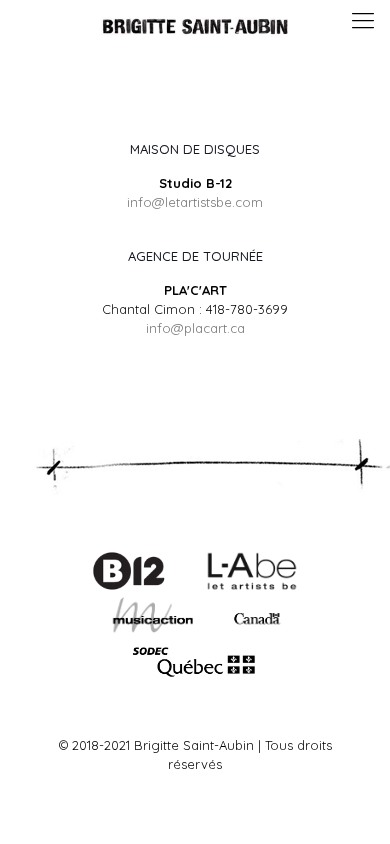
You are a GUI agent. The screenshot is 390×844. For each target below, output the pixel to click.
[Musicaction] (194, 631)
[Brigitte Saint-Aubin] (195, 25)
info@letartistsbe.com (195, 202)
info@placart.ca (195, 328)
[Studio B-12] (128, 586)
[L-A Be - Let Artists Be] (252, 586)
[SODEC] (195, 676)
